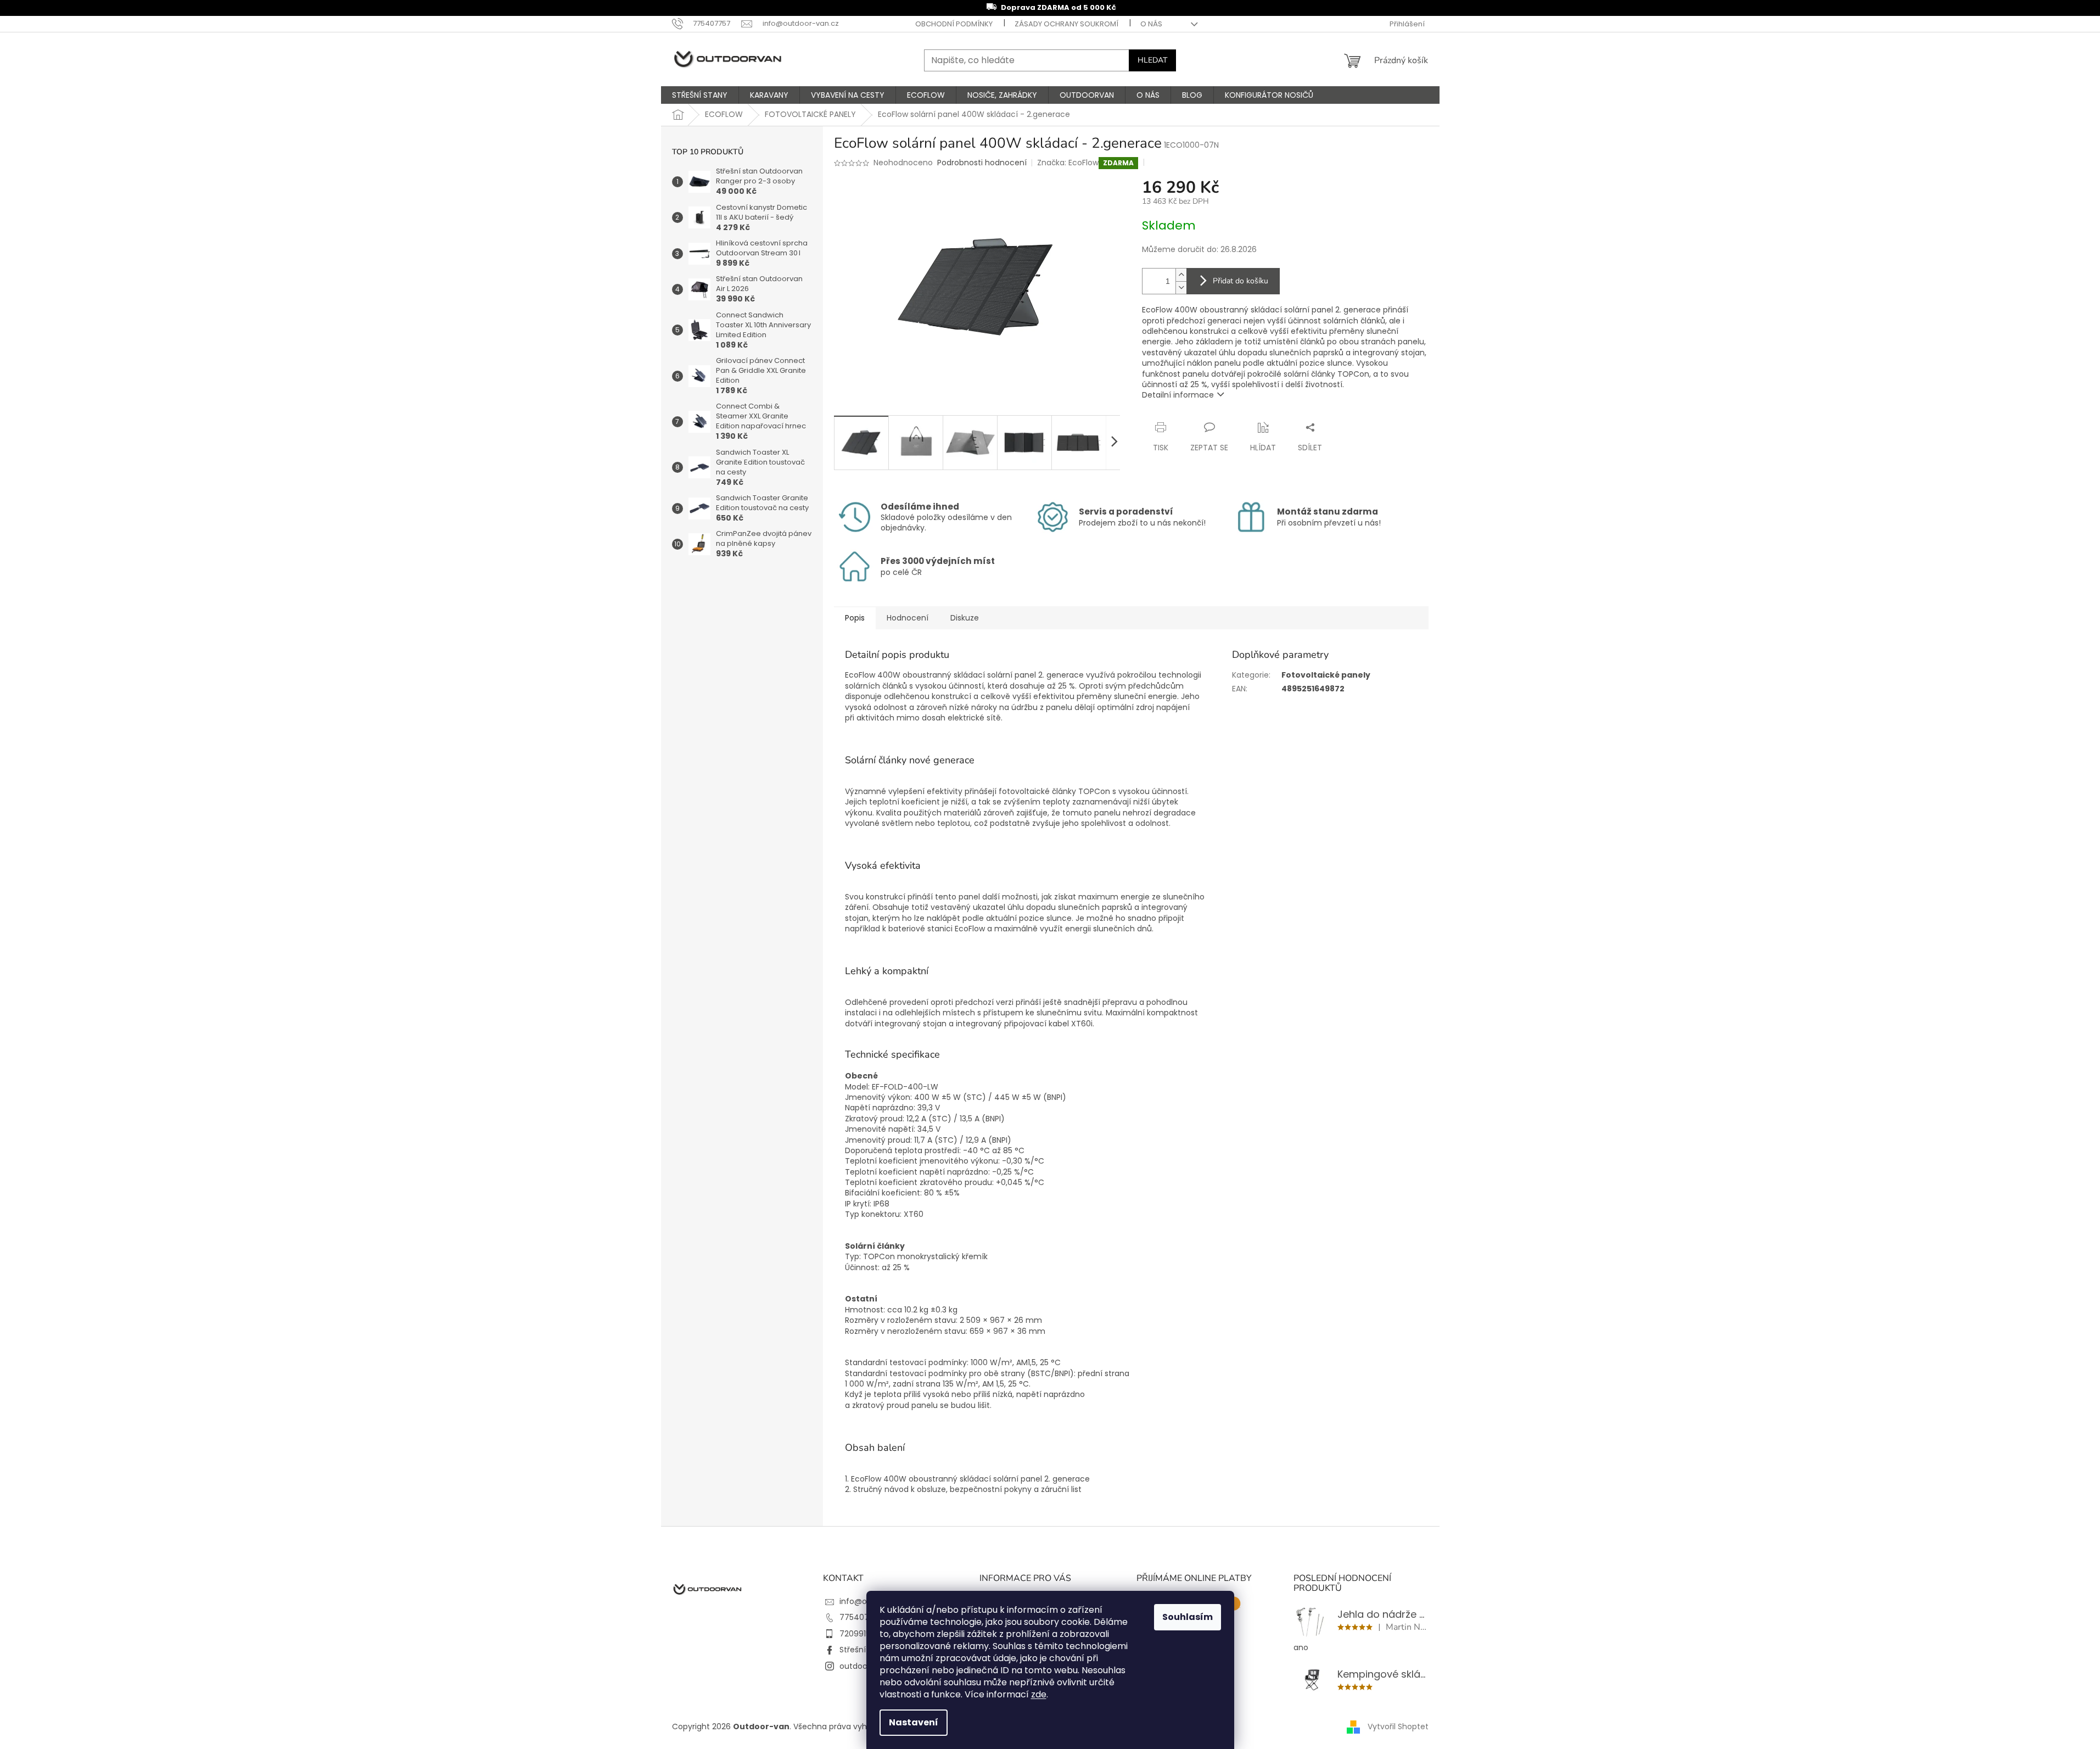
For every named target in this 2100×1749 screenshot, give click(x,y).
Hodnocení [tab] (908, 618)
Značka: (1068, 163)
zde (1039, 1694)
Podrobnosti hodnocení (982, 163)
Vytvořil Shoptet (1398, 1726)
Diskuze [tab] (965, 618)
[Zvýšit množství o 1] (1181, 275)
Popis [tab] (855, 618)
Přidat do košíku (1241, 281)
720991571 (858, 1634)
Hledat (1152, 60)
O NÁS (1151, 24)
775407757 (861, 1617)
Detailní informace (1178, 395)
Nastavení (914, 1722)
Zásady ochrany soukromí (1066, 24)
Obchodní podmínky (954, 24)
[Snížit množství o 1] (1181, 287)
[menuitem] (700, 95)
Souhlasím (1188, 1617)
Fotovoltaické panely (1326, 675)
